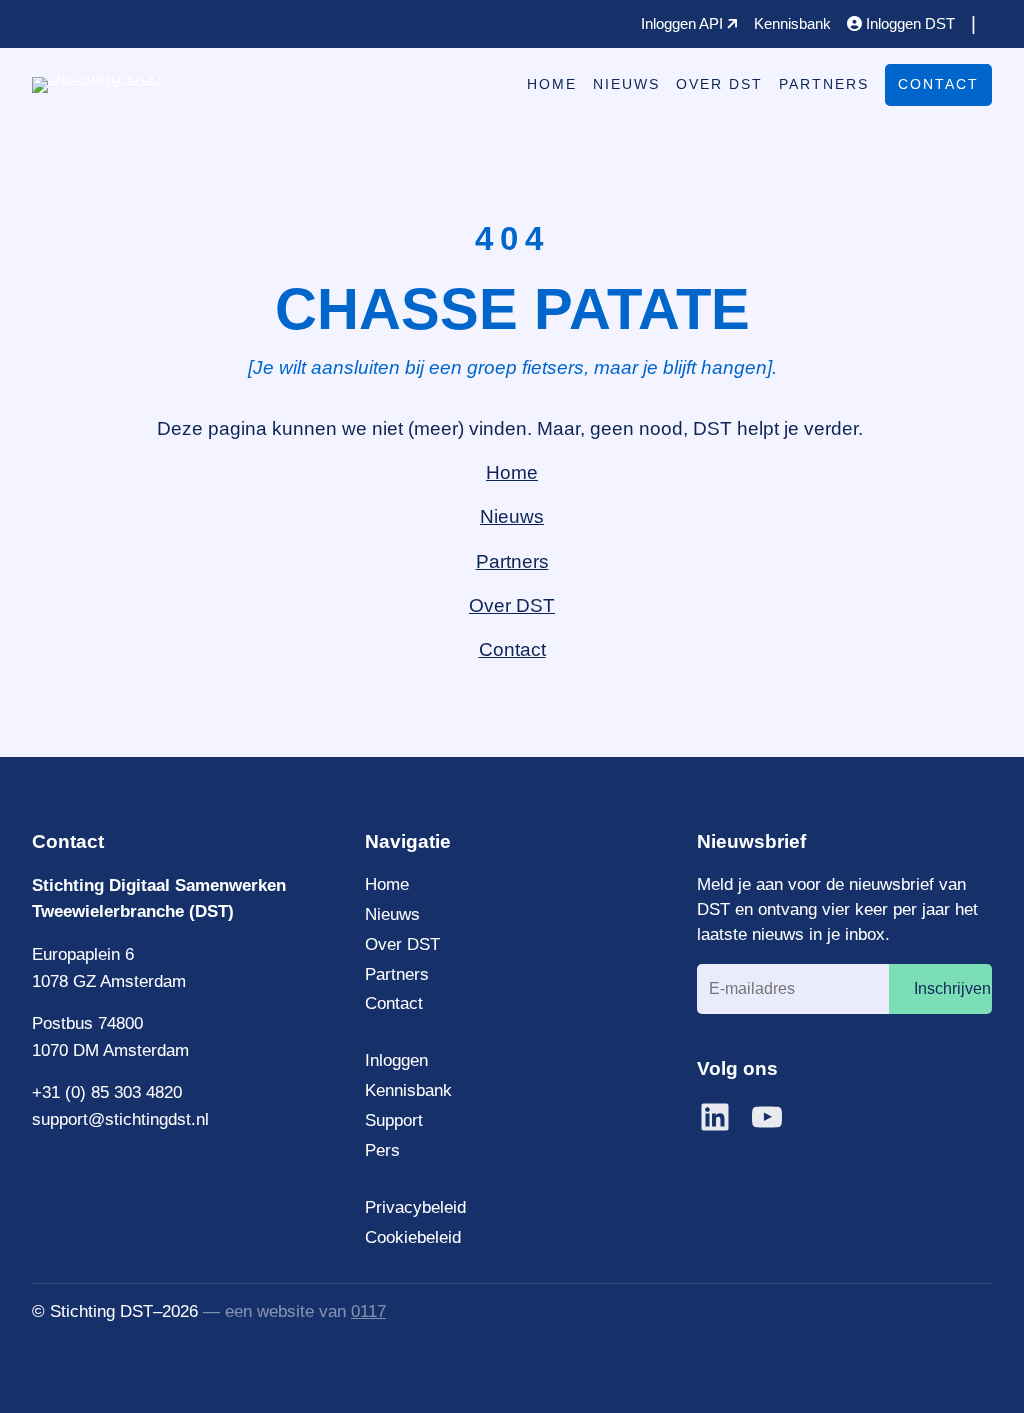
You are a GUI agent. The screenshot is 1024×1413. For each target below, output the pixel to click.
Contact (938, 84)
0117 (368, 1311)
